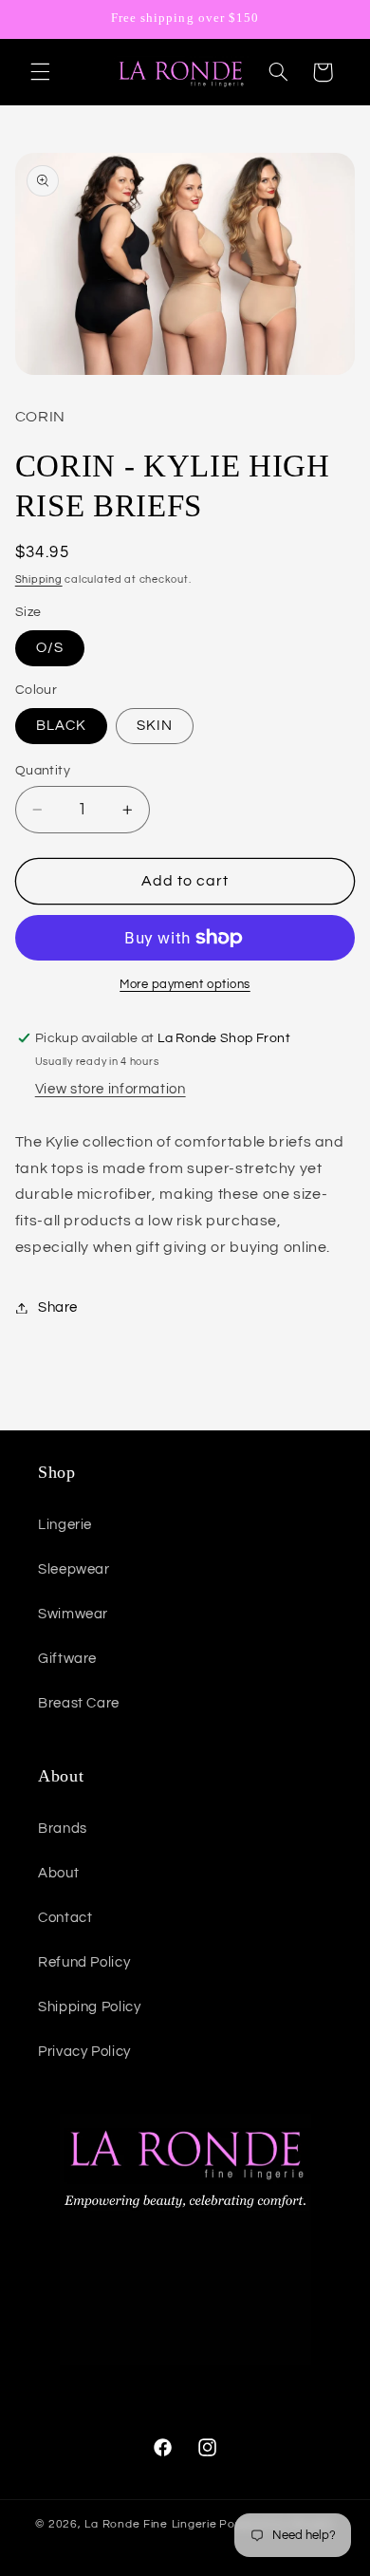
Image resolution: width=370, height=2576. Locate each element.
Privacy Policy (84, 2052)
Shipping (39, 579)
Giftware (67, 1659)
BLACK (61, 726)
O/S (50, 648)
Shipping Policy (89, 2007)
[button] (40, 72)
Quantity (43, 771)
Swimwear (73, 1614)
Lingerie (65, 1525)
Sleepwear (74, 1569)
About (58, 1873)
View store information (111, 1089)
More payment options (185, 985)
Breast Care (79, 1703)
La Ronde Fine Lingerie (150, 2524)
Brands (63, 1829)
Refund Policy (84, 1962)
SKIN (155, 726)
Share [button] (58, 1307)
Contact (65, 1918)
